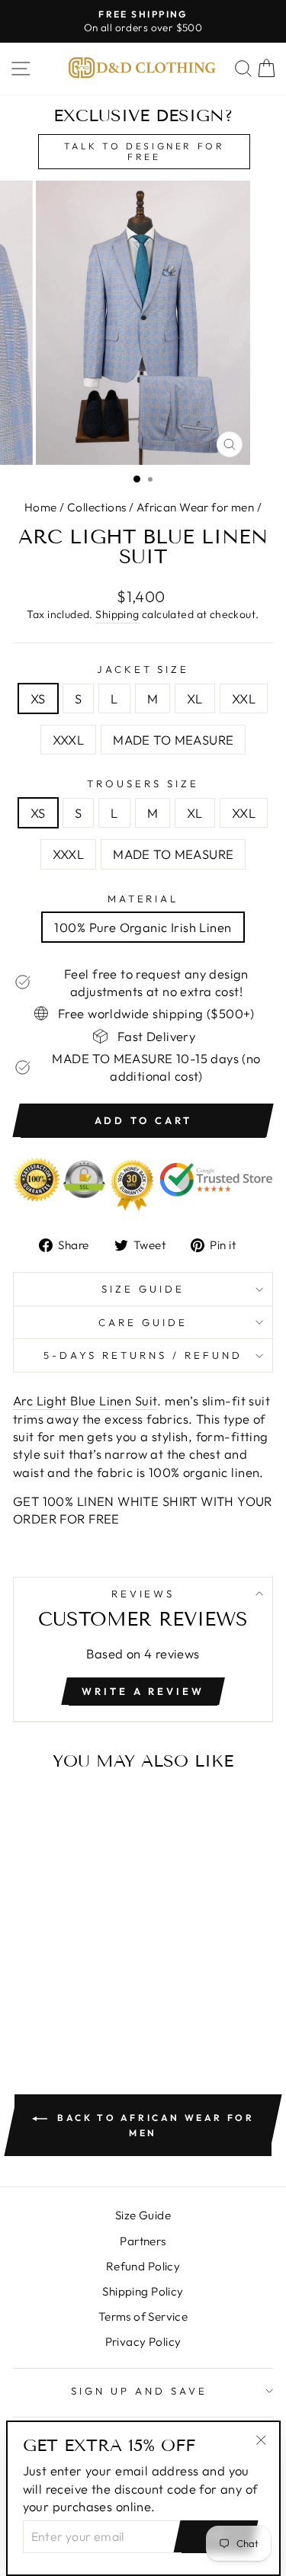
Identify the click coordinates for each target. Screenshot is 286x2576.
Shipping (117, 614)
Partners (143, 2241)
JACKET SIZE (143, 669)
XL (195, 698)
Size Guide (143, 1289)
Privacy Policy (143, 2342)
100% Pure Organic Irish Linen (143, 927)
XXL (244, 698)
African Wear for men (195, 507)
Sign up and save (139, 2391)
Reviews (143, 1594)
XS (38, 698)
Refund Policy (143, 2266)
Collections (97, 507)
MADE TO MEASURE (173, 740)
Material (143, 899)
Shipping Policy (143, 2291)
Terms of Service (143, 2316)
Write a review (143, 1691)
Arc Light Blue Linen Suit (85, 1400)
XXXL (69, 740)
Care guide (143, 1322)
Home (41, 507)
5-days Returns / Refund (143, 1355)
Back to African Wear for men (154, 2125)
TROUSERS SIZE (143, 783)
